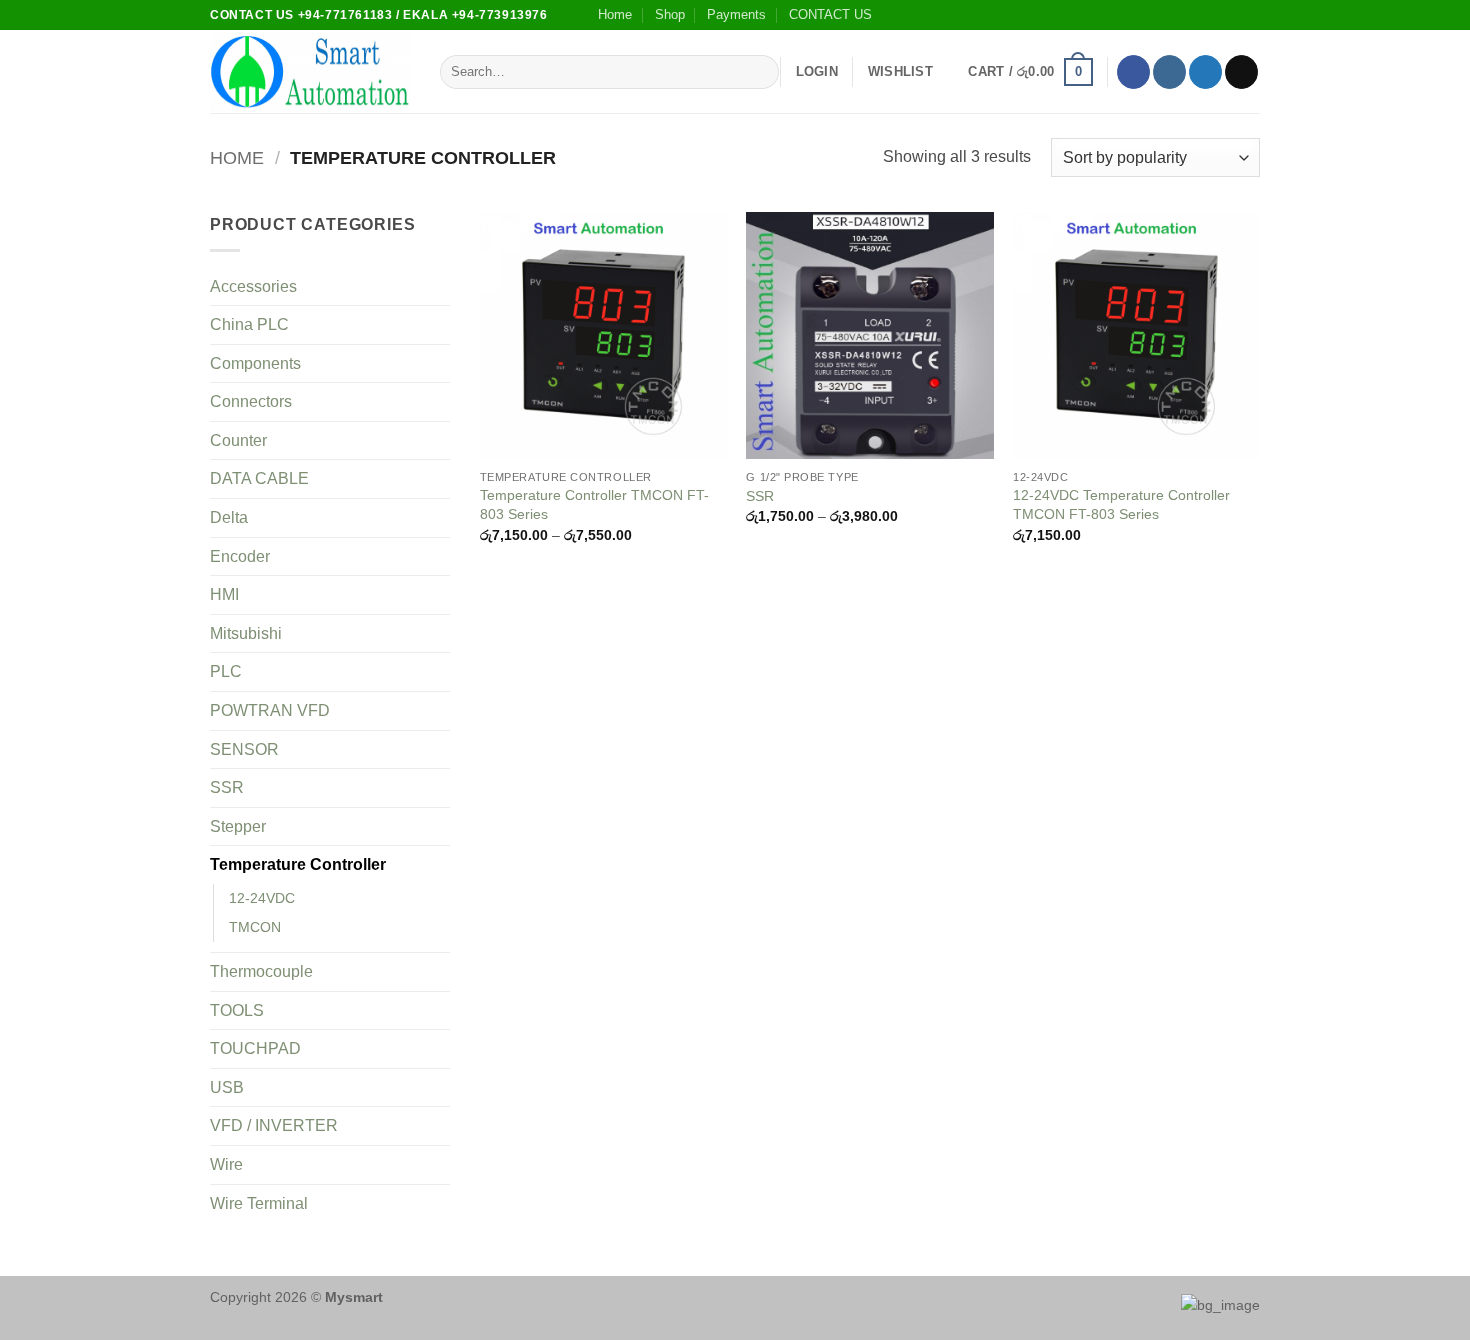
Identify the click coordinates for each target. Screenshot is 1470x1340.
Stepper (238, 826)
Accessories (253, 286)
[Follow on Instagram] (1169, 72)
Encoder (240, 556)
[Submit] (759, 72)
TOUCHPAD (255, 1048)
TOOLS (237, 1010)
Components (255, 363)
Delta (229, 517)
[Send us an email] (1241, 72)
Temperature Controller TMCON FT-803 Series (594, 504)
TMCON (255, 927)
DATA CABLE (259, 478)
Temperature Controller (298, 864)
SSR (227, 787)
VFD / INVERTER (274, 1125)
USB (227, 1087)
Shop (670, 14)
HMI (224, 594)
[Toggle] (438, 286)
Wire (226, 1164)
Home (615, 14)
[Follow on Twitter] (1205, 72)
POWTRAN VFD (270, 710)
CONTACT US (830, 14)
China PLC (249, 324)
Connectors (251, 401)
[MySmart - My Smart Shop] (310, 72)
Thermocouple (261, 971)
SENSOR (244, 749)
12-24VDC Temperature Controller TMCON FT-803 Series (1121, 504)
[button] (817, 72)
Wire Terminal (259, 1203)
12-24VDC (262, 898)
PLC (226, 671)
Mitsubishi (246, 633)
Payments (736, 14)
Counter (238, 440)
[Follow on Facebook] (1133, 72)
